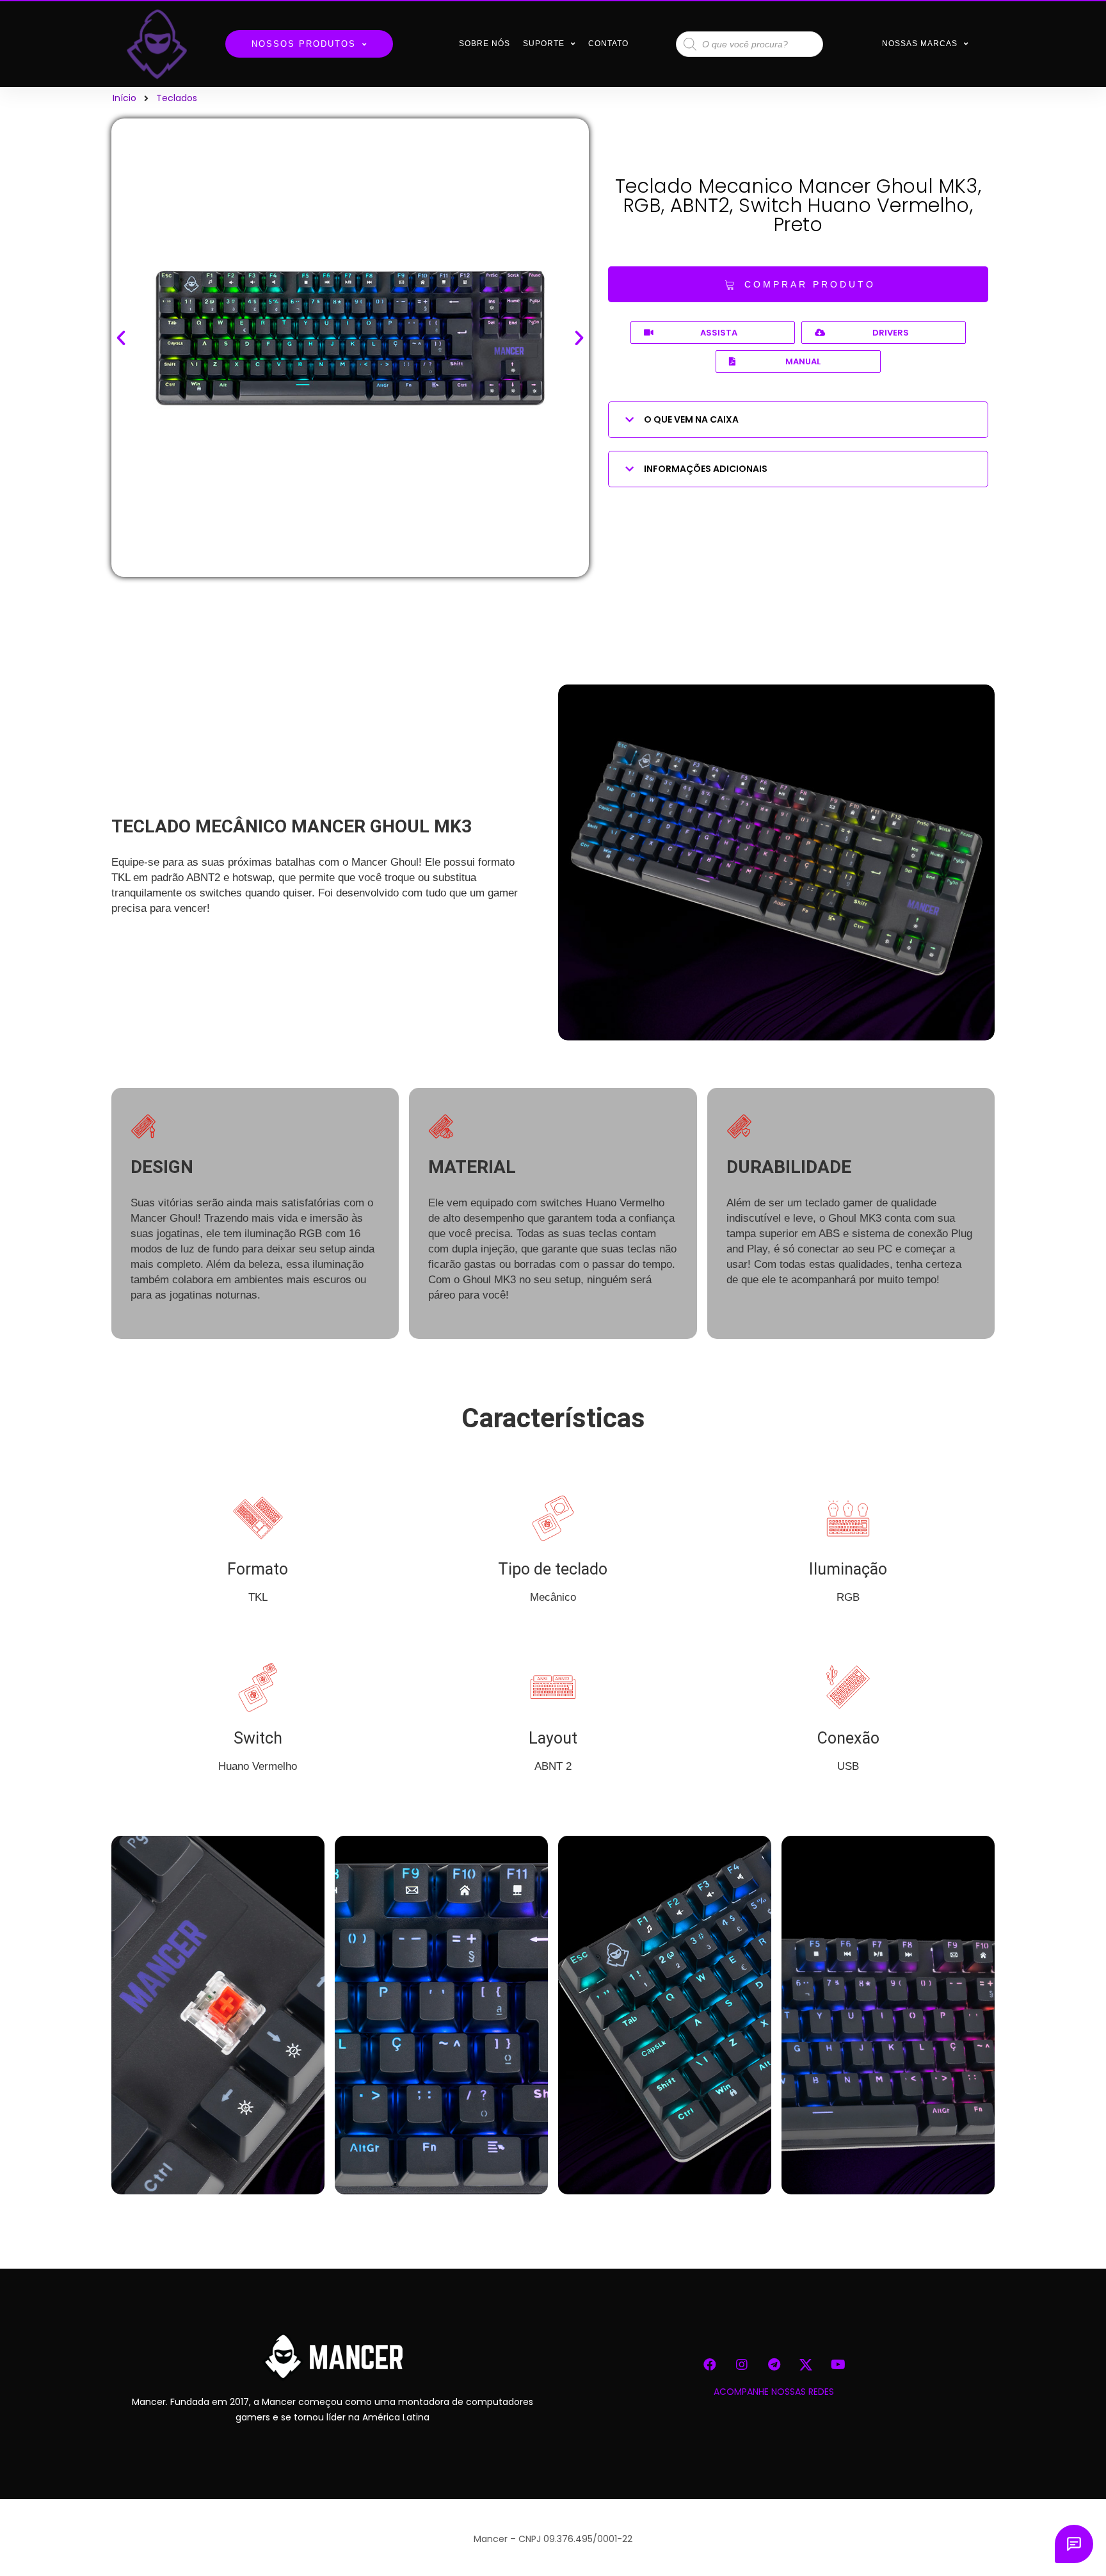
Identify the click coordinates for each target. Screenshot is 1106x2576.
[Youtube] (838, 2365)
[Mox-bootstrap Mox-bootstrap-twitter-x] (806, 2365)
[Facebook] (710, 2365)
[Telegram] (774, 2365)
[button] (798, 284)
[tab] (798, 420)
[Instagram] (742, 2365)
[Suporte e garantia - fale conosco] (1074, 2544)
